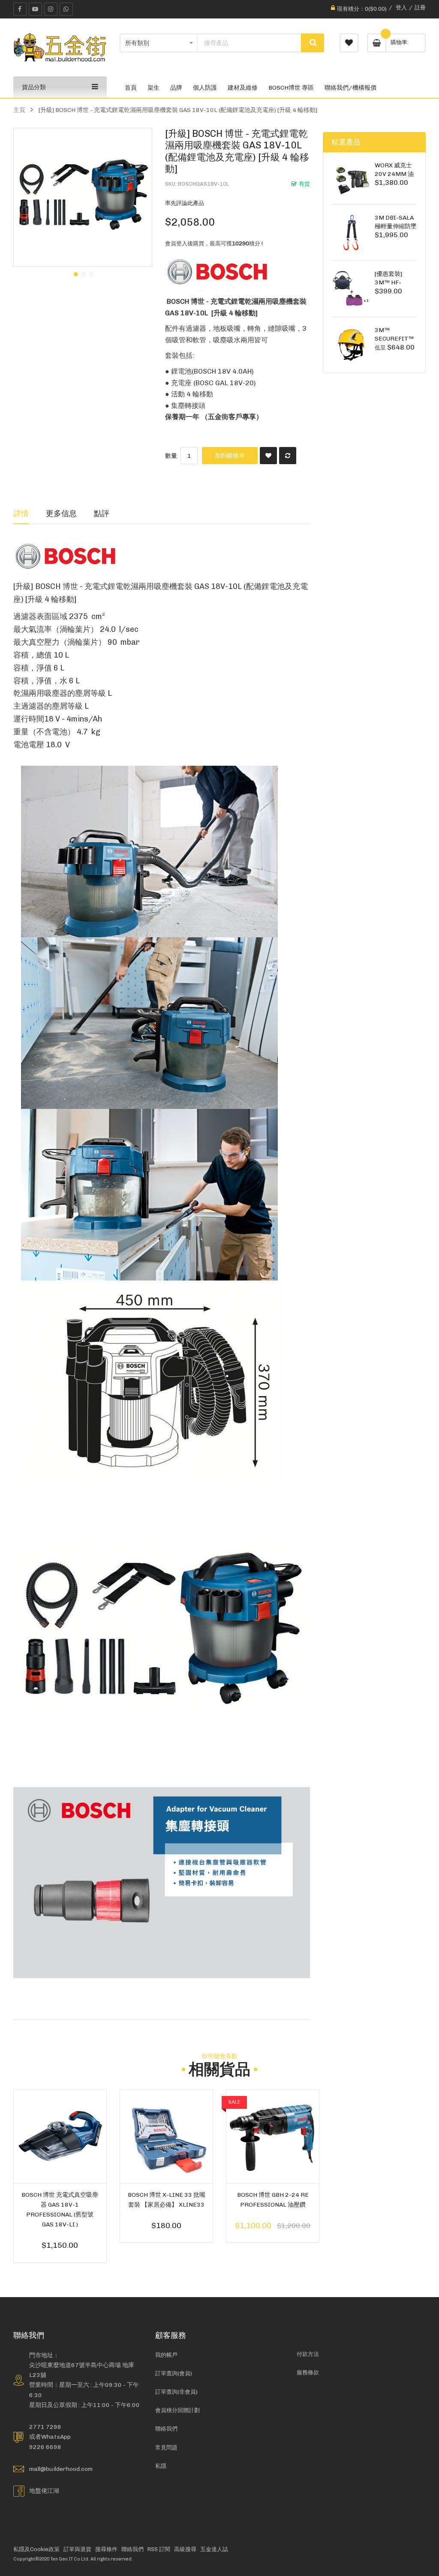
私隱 (161, 2466)
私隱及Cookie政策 (36, 2549)
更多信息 (61, 513)
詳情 (21, 513)
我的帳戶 (166, 2355)
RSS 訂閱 (159, 2549)
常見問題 (166, 2448)
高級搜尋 (185, 2549)
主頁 (19, 110)
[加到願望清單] (268, 456)
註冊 (420, 8)
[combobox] (249, 43)
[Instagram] (51, 9)
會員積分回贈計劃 (177, 2410)
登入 (401, 8)
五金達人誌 (214, 2549)
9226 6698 (45, 2447)
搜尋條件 (106, 2549)
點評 (102, 513)
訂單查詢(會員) (174, 2373)
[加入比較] (288, 456)
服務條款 (308, 2372)
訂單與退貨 (77, 2549)
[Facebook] (20, 9)
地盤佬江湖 (44, 2491)
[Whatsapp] (66, 9)
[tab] (21, 513)
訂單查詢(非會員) (176, 2392)
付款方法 (308, 2354)
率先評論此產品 (185, 203)
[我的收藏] (349, 43)
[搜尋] (313, 43)
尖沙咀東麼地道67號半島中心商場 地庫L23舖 (82, 2370)
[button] (75, 273)
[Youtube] (35, 9)
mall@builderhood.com (61, 2469)
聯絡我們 (166, 2429)
